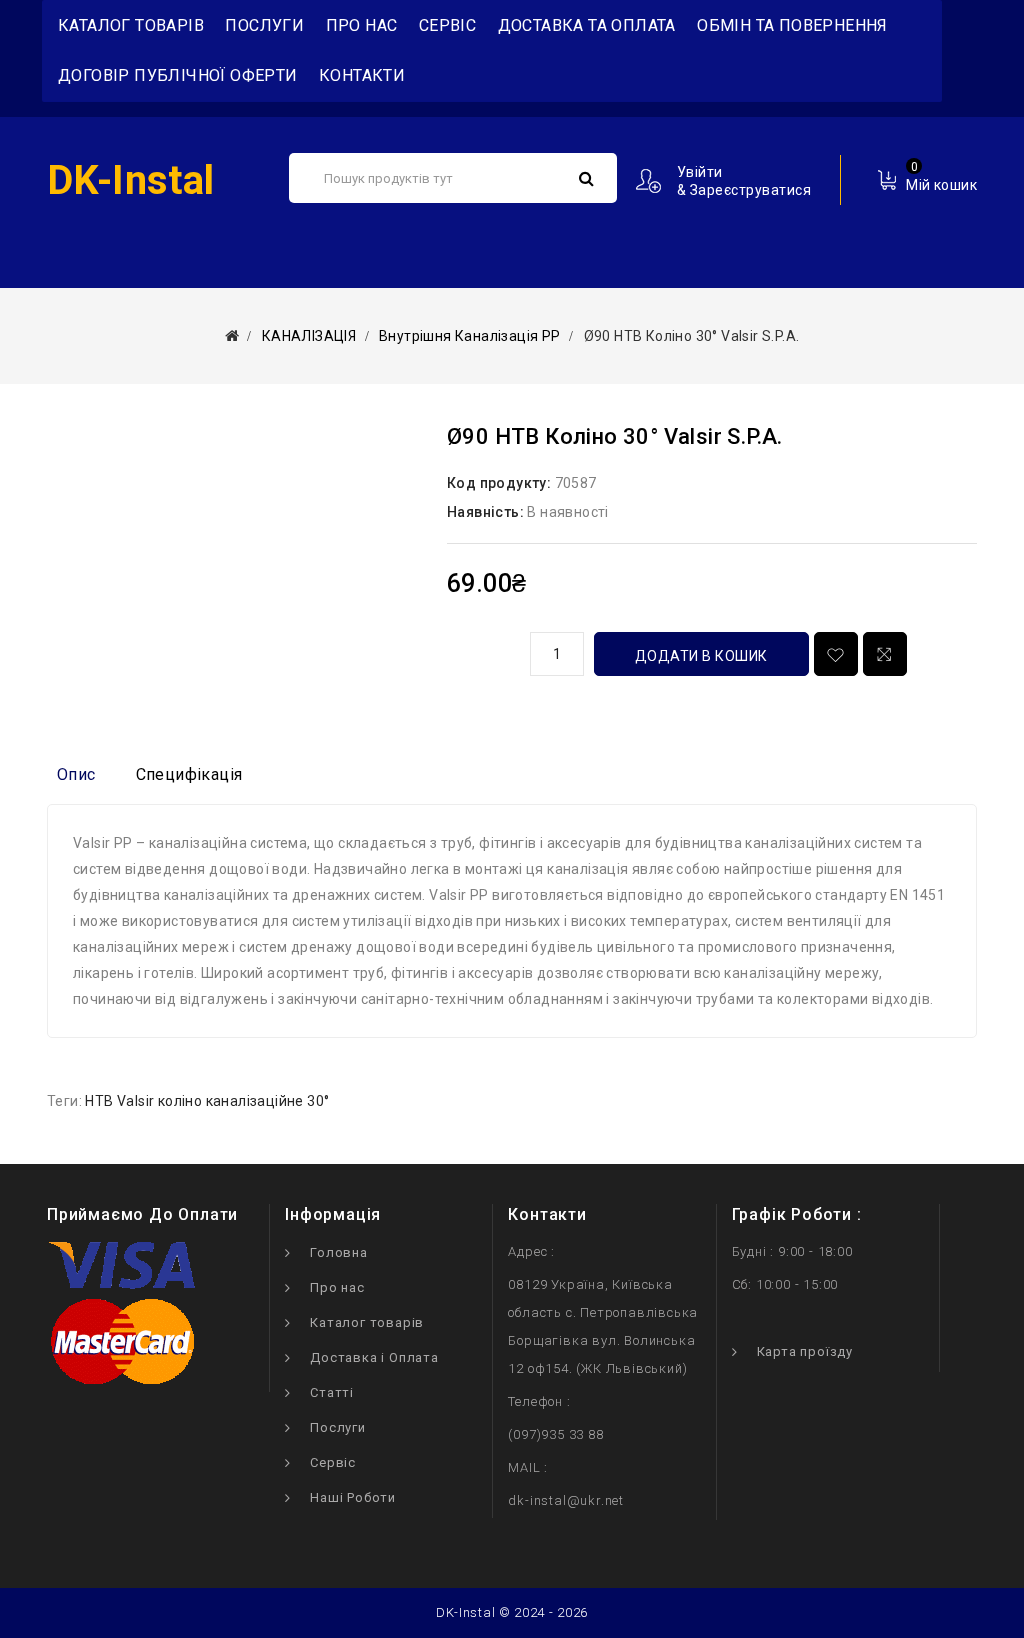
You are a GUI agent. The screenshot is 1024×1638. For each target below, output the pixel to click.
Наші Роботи (353, 1497)
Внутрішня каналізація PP (470, 336)
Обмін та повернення (792, 25)
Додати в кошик (701, 656)
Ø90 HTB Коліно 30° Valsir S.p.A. (692, 336)
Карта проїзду (805, 1351)
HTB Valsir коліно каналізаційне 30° (207, 1101)
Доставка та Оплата (587, 25)
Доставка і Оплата (374, 1357)
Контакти (362, 75)
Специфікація (189, 774)
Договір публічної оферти (178, 75)
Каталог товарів (367, 1322)
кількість (481, 651)
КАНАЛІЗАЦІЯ (309, 336)
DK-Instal (131, 180)
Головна (339, 1252)
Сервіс (447, 25)
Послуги (264, 25)
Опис (76, 774)
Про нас (362, 25)
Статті (332, 1392)
